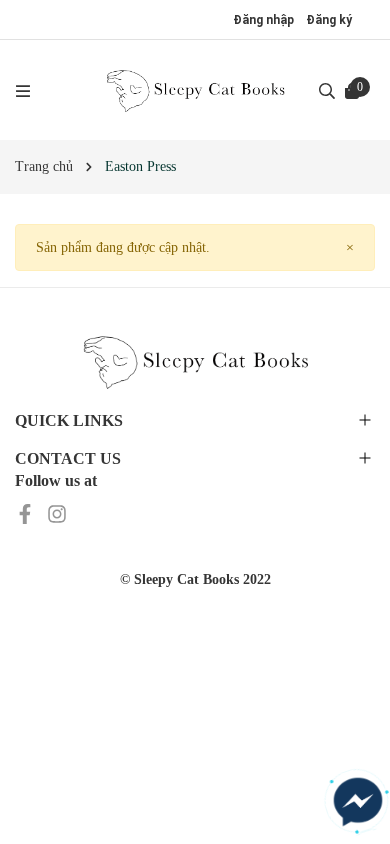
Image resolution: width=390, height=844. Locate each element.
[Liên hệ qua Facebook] (358, 802)
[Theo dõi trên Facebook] (27, 513)
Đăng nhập (263, 20)
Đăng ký (329, 20)
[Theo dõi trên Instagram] (57, 513)
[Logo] (195, 90)
